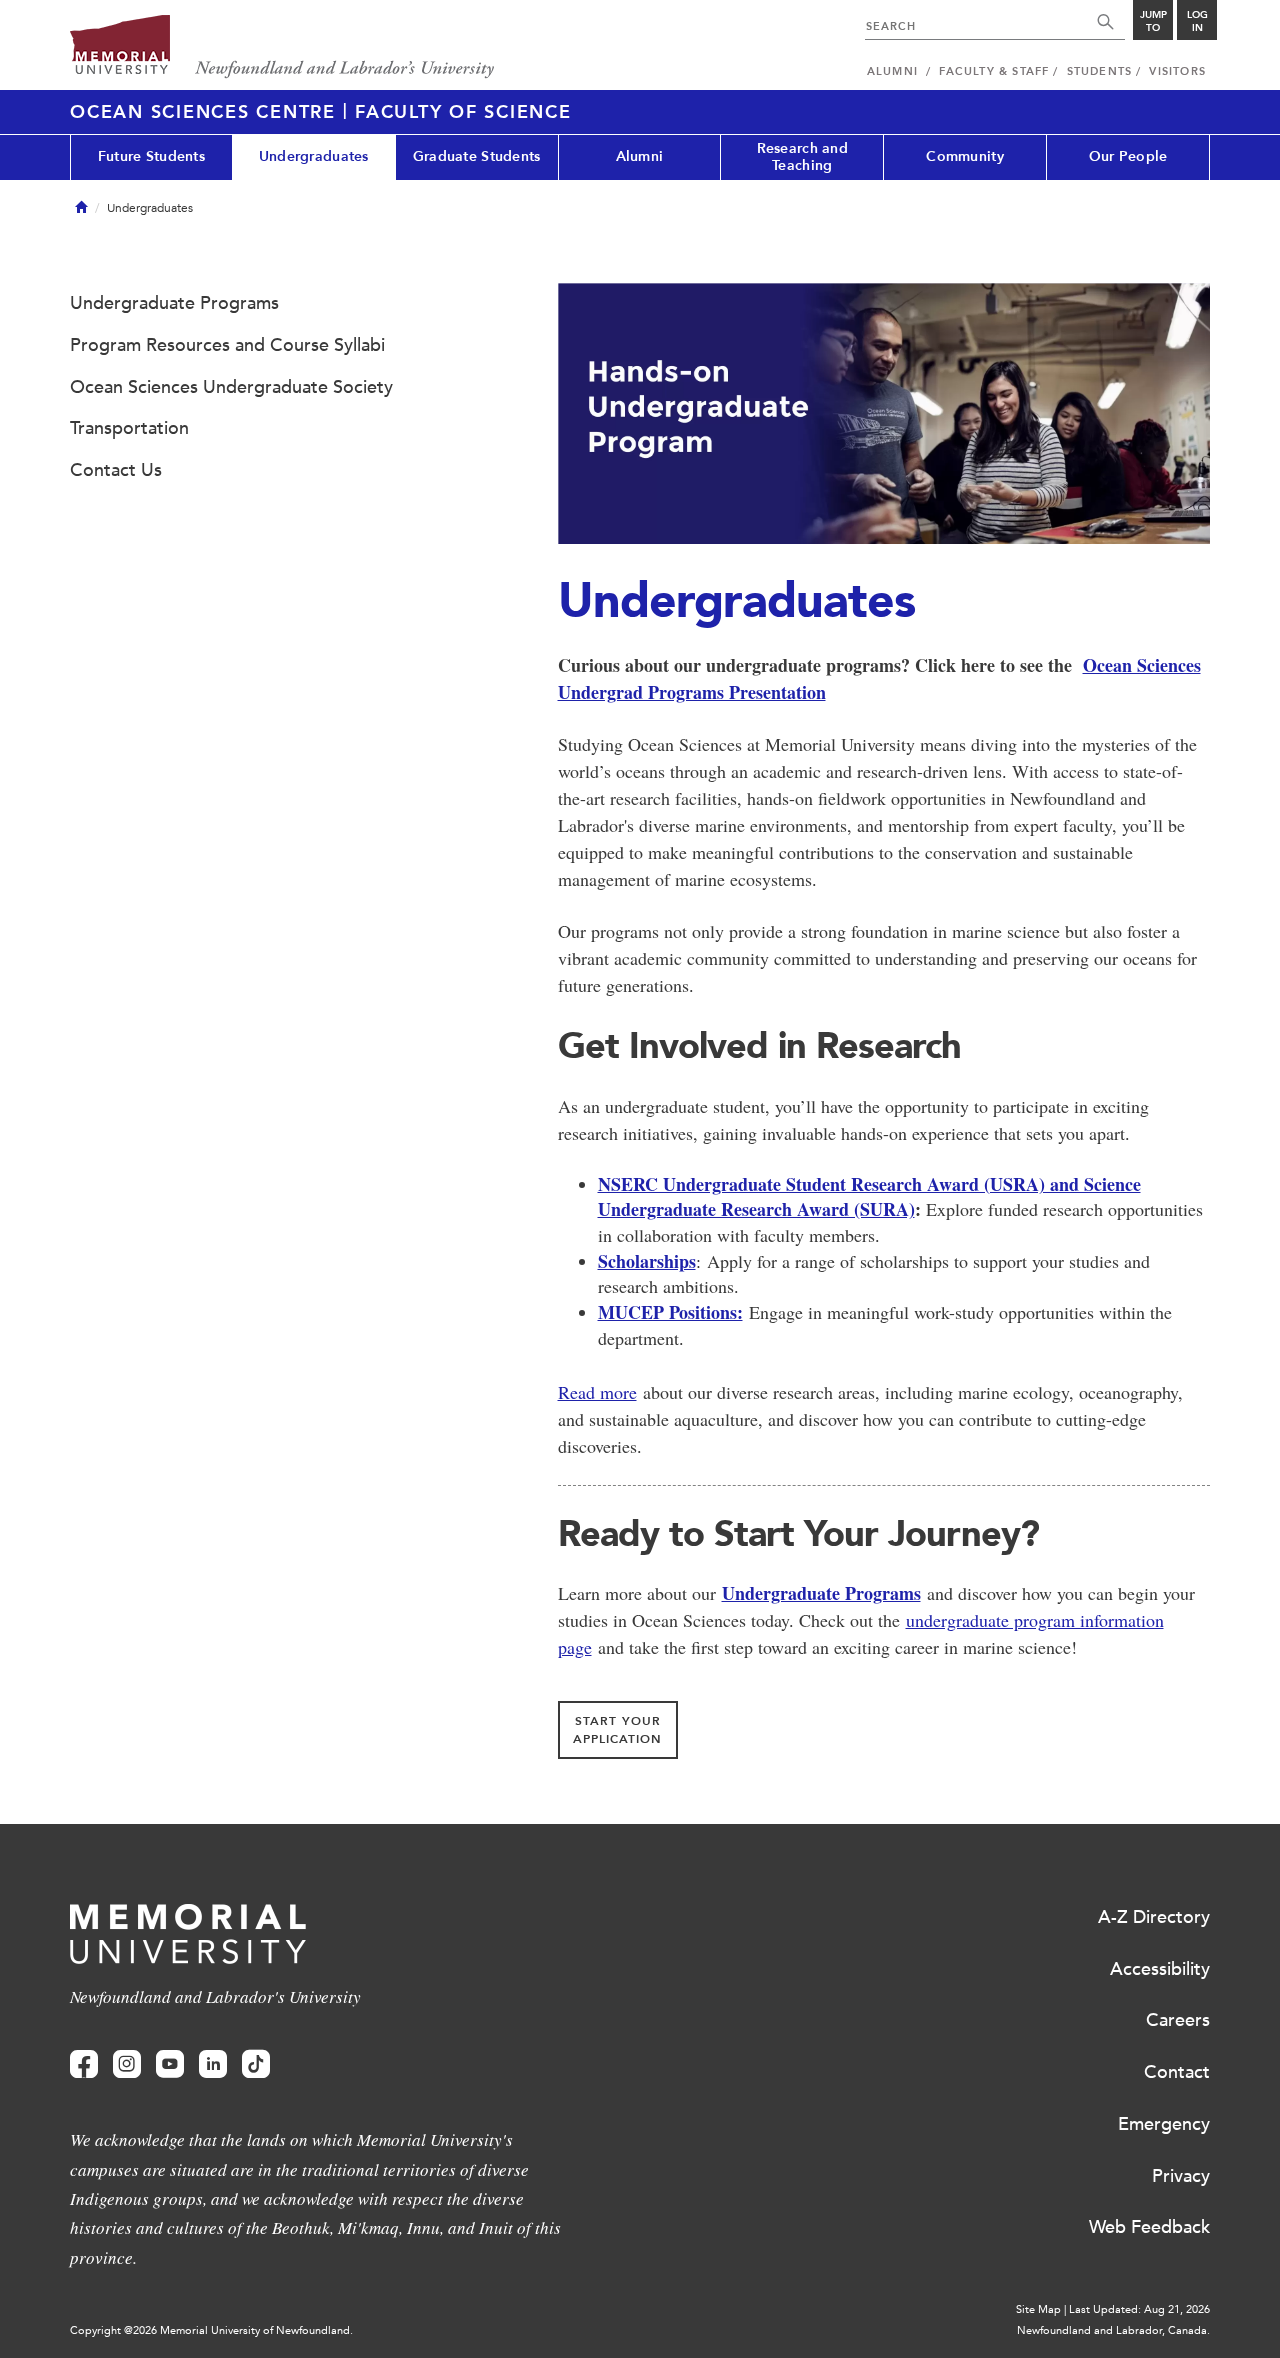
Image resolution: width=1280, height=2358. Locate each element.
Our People (1128, 156)
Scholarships (647, 1261)
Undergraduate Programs (821, 1593)
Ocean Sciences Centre (206, 112)
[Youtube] (170, 2064)
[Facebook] (84, 2064)
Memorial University (282, 47)
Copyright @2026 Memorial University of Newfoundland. (211, 2330)
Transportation (129, 428)
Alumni (640, 156)
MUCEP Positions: (670, 1312)
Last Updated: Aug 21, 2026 (1139, 2309)
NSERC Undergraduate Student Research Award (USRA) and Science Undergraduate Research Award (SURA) (869, 1197)
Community (965, 156)
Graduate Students (477, 156)
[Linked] (213, 2064)
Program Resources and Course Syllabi (227, 345)
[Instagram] (127, 2064)
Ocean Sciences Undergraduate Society (231, 387)
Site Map (1038, 2309)
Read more (597, 1392)
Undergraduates (314, 156)
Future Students (151, 156)
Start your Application (617, 1730)
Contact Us (116, 470)
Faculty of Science (463, 112)
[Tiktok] (256, 2064)
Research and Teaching (802, 157)
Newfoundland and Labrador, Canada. (1113, 2330)
